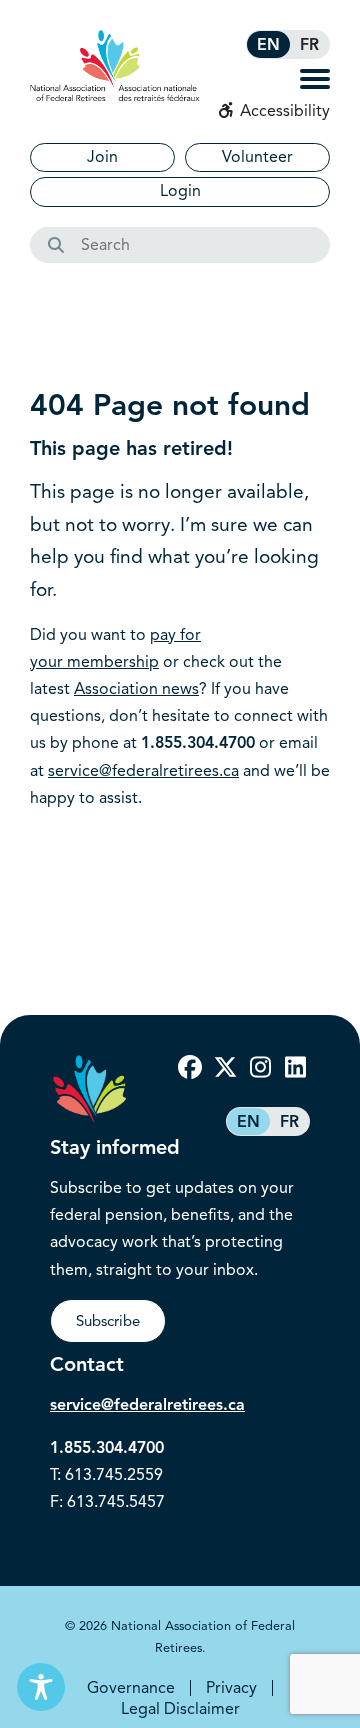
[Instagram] (260, 1068)
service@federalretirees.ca (143, 771)
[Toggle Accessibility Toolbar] (41, 1687)
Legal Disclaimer (180, 1709)
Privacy (231, 1688)
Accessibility (283, 111)
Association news (136, 689)
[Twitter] (225, 1068)
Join (102, 157)
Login (180, 191)
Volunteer (257, 157)
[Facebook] (190, 1068)
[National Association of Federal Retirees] (115, 65)
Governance (131, 1688)
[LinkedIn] (295, 1068)
